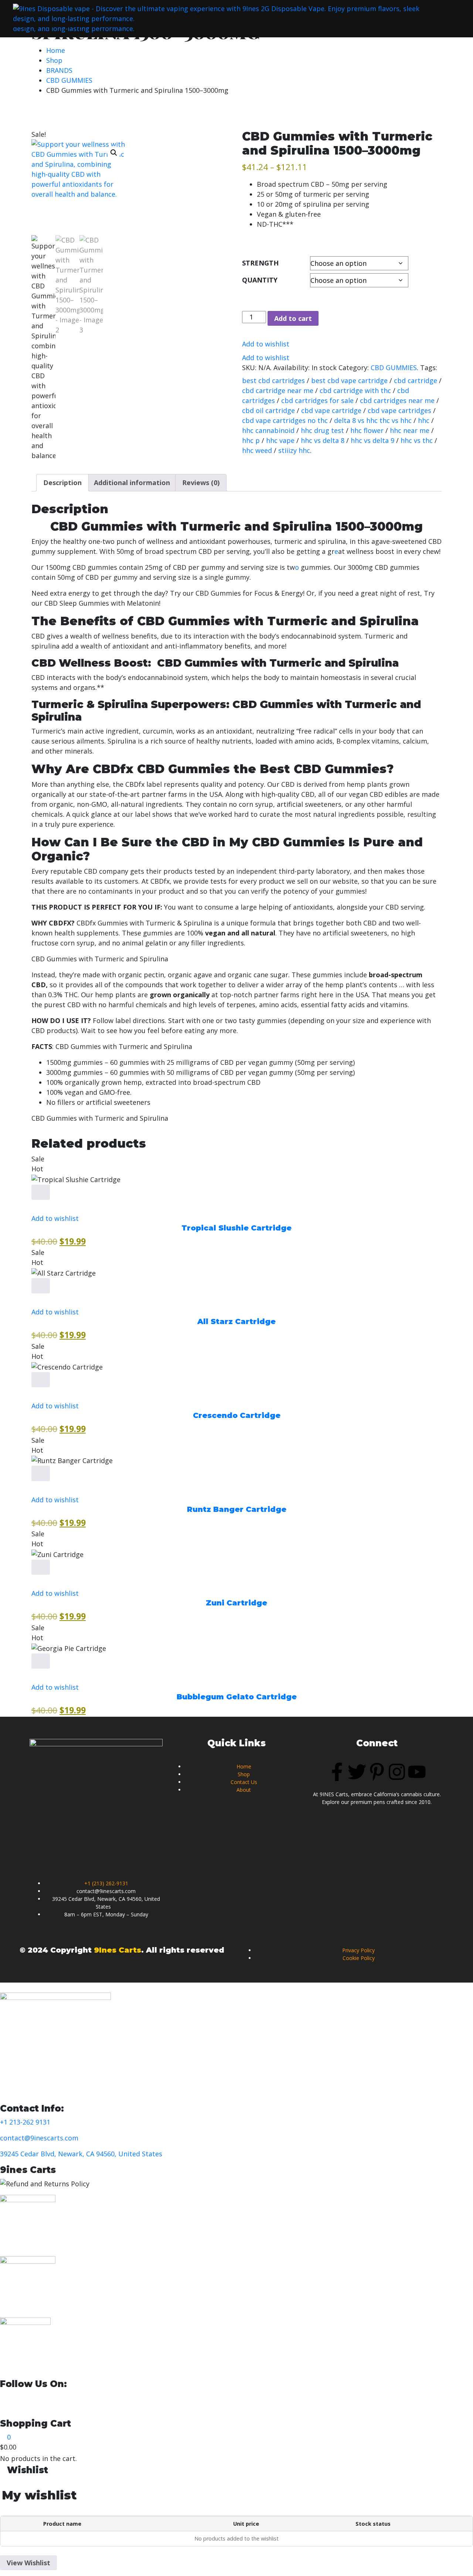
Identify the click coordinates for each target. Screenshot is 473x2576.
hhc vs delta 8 (323, 440)
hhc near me (410, 430)
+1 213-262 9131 (25, 2122)
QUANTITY (260, 280)
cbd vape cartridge (331, 410)
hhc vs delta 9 (372, 440)
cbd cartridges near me (397, 400)
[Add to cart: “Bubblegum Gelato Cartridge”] (41, 1661)
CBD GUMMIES (69, 80)
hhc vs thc (417, 440)
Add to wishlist (266, 344)
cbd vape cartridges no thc (285, 420)
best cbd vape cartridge (349, 380)
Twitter (100, 2397)
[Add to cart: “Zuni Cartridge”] (41, 1567)
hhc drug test (322, 430)
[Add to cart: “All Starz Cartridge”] (41, 1286)
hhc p (251, 440)
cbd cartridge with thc (355, 390)
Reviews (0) (201, 483)
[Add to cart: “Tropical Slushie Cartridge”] (41, 1192)
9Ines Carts (118, 1950)
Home (56, 50)
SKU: (249, 368)
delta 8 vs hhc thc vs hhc (373, 420)
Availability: (292, 368)
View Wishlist (28, 2563)
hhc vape (280, 440)
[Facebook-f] (337, 1772)
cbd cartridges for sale (317, 400)
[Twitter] (357, 1772)
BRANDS (59, 70)
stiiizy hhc (294, 450)
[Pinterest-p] (377, 1772)
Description (62, 483)
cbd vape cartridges (399, 410)
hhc (424, 420)
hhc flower (367, 430)
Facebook (48, 2397)
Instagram (203, 2397)
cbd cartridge (416, 380)
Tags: (429, 368)
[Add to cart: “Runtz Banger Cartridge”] (41, 1473)
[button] (114, 153)
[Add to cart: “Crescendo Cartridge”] (41, 1380)
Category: (354, 368)
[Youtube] (417, 1772)
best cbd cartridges (273, 380)
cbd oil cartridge (268, 410)
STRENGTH (260, 263)
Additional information (132, 483)
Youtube (149, 2397)
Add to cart (293, 318)
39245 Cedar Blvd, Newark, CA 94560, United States (81, 2154)
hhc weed (257, 450)
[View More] (34, 1205)
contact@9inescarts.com (39, 2138)
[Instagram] (397, 1772)
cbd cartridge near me (278, 390)
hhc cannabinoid (268, 430)
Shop (54, 60)
